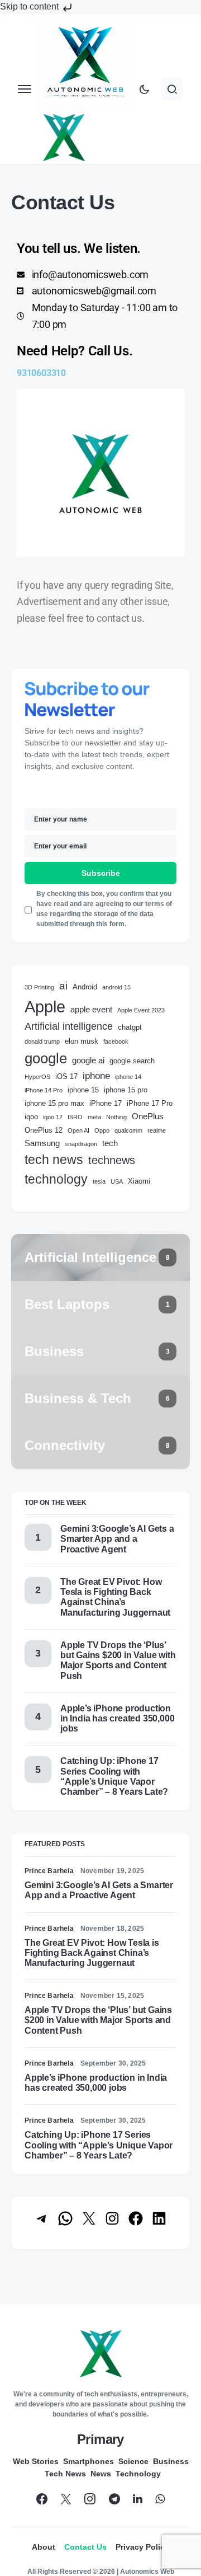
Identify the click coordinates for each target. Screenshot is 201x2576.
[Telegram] (114, 2499)
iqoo (31, 1117)
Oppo (102, 1130)
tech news (54, 1160)
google (46, 1058)
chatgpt (130, 1027)
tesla (99, 1181)
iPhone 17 (106, 1103)
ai (63, 986)
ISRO (75, 1117)
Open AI (78, 1130)
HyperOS (37, 1077)
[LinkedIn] (138, 2499)
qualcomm (128, 1130)
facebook (116, 1041)
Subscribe (101, 873)
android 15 (116, 987)
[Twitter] (66, 2499)
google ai (88, 1060)
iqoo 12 (53, 1117)
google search (132, 1061)
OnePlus (148, 1116)
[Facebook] (42, 2499)
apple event (91, 1009)
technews (112, 1160)
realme (157, 1130)
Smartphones (88, 2461)
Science (133, 2461)
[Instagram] (90, 2499)
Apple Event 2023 (141, 1010)
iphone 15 (83, 1090)
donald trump (42, 1041)
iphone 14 (128, 1077)
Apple (45, 1007)
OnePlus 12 (44, 1130)
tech (110, 1143)
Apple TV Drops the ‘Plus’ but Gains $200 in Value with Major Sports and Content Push (118, 1660)
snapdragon (81, 1144)
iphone (96, 1076)
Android (85, 987)
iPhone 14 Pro (44, 1090)
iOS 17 (66, 1076)
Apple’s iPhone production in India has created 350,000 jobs (117, 1718)
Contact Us (85, 2547)
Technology (138, 2474)
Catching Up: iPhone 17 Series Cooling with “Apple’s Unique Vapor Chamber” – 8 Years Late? (114, 1776)
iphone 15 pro (126, 1090)
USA (117, 1181)
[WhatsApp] (160, 2499)
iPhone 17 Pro (150, 1103)
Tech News (65, 2474)
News (101, 2474)
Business (171, 2461)
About (44, 2547)
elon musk (82, 1041)
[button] (25, 89)
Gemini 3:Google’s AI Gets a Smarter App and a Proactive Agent (117, 1539)
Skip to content (30, 6)
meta (94, 1117)
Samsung (42, 1143)
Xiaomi (139, 1181)
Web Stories (36, 2461)
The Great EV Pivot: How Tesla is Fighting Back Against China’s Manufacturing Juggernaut (115, 1597)
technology (56, 1179)
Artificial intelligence (69, 1026)
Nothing (116, 1117)
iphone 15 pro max (54, 1103)
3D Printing (39, 987)
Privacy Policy (142, 2547)
